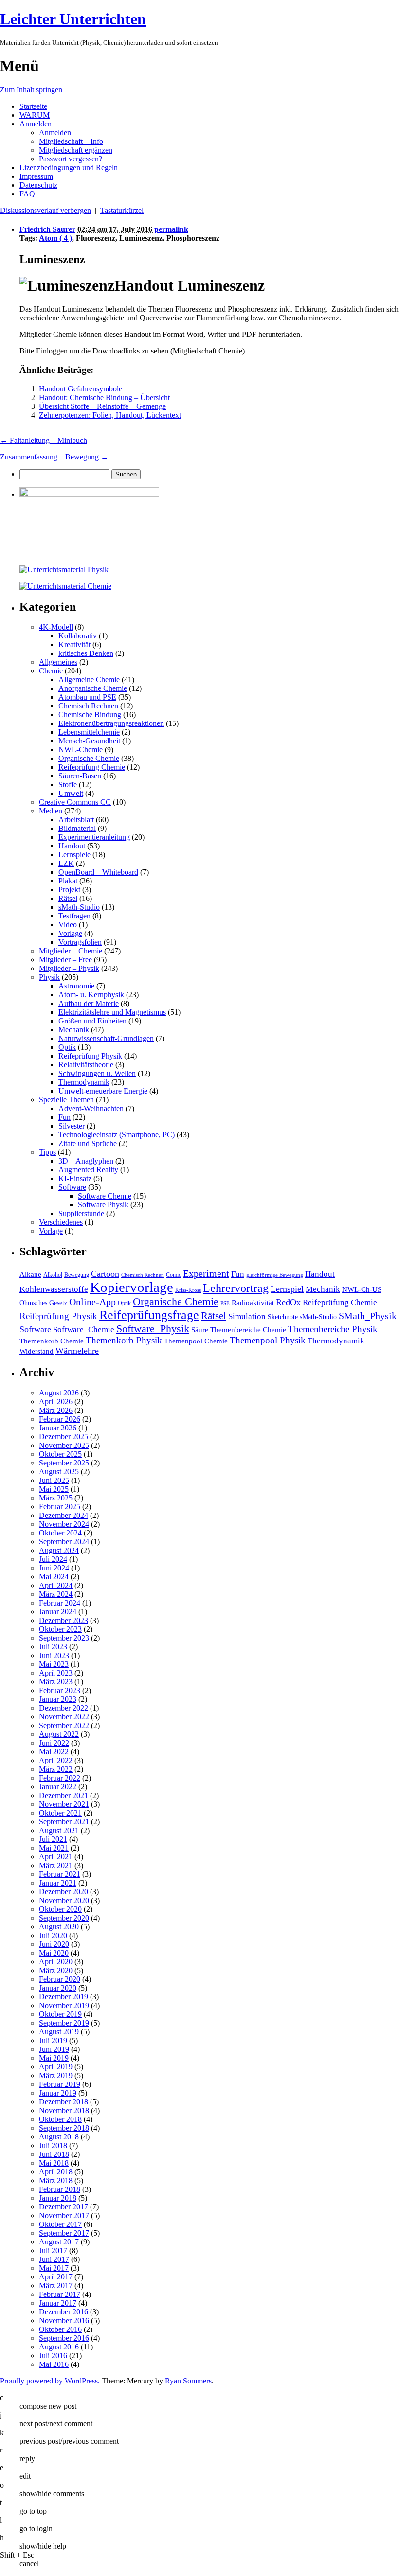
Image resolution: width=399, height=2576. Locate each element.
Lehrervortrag (236, 1288)
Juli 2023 (53, 1647)
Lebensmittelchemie (89, 732)
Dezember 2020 (63, 1892)
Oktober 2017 (60, 2224)
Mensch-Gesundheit (89, 741)
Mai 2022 (54, 1752)
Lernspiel (287, 1289)
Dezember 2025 (63, 1437)
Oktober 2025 (60, 1454)
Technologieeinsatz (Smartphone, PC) (117, 1135)
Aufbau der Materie (89, 1003)
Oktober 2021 (60, 1813)
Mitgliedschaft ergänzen (76, 150)
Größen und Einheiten (92, 1021)
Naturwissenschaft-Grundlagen (106, 1038)
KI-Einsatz (75, 1178)
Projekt (69, 890)
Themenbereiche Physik (333, 1329)
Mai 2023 (54, 1664)
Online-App (92, 1302)
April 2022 (56, 1760)
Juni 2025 (54, 1480)
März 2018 (56, 2180)
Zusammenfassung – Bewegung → (54, 457)
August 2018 (59, 2137)
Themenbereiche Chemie (248, 1330)
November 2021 (64, 1804)
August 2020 (59, 1927)
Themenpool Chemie (196, 1341)
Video (68, 925)
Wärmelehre (77, 1351)
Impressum (36, 176)
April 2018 (56, 2172)
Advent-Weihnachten (91, 1108)
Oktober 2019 (60, 2014)
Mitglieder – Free (65, 960)
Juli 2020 (53, 1935)
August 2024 (59, 1550)
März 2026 (56, 1410)
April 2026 (56, 1402)
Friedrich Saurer (47, 229)
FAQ (27, 194)
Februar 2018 (60, 2189)
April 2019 (56, 2067)
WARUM (35, 115)
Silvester (72, 1126)
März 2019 (56, 2075)
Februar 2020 (60, 1979)
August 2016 (59, 2347)
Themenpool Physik (268, 1340)
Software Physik (103, 1205)
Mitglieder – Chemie (71, 951)
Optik (67, 1047)
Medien (51, 811)
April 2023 (56, 1673)
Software (72, 1187)
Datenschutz (38, 185)
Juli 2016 (53, 2355)
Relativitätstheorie (86, 1065)
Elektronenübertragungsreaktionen (111, 723)
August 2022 (59, 1734)
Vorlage (70, 933)
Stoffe (68, 785)
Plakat (68, 881)
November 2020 (64, 1900)
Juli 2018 (53, 2145)
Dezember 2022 (63, 1708)
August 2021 (59, 1830)
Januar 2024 (58, 1612)
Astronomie (76, 986)
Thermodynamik (84, 1082)
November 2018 (64, 2110)
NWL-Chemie (81, 750)
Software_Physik (153, 1329)
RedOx (288, 1302)
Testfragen (74, 916)
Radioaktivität (253, 1302)
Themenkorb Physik (124, 1340)
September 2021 (64, 1822)
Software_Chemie (84, 1330)
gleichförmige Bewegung (275, 1275)
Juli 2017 (53, 2250)
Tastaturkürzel (122, 210)
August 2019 (59, 2032)
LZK (66, 863)
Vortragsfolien (80, 942)
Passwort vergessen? (71, 159)
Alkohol (53, 1275)
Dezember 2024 (63, 1515)
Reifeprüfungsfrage (149, 1315)
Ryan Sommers (188, 2381)
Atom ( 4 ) (55, 238)
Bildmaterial (77, 828)
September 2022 (64, 1725)
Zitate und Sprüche (88, 1143)
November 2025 (64, 1445)
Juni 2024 (54, 1568)
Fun (64, 1117)
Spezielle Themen (66, 1100)
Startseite (33, 106)
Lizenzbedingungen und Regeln (69, 168)
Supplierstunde (81, 1213)
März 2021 (56, 1865)
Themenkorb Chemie (52, 1341)
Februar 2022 (60, 1778)
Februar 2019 (60, 2084)
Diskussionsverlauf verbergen (45, 210)
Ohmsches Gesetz (43, 1303)
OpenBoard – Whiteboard (98, 872)
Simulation (247, 1316)
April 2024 (56, 1585)
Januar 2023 (58, 1699)
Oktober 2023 (60, 1629)
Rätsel (68, 898)
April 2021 (56, 1857)
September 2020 (64, 1918)
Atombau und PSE (87, 697)
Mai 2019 (54, 2058)
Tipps (47, 1152)
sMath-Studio (79, 907)
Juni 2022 (54, 1743)
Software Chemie (105, 1196)
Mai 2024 (54, 1577)
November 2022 (64, 1717)
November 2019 (64, 2005)
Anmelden (36, 124)
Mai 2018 (54, 2163)
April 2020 (56, 1962)
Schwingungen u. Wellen (97, 1073)
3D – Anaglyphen (86, 1161)
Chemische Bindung (90, 715)
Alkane (30, 1274)
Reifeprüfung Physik (90, 1056)
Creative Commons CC (75, 802)
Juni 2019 (54, 2049)
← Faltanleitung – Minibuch (44, 440)
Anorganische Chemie (93, 688)
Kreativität (74, 644)
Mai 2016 (54, 2364)
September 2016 (64, 2338)
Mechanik (74, 1030)
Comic (173, 1275)
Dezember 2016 (63, 2312)
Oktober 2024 (60, 1533)
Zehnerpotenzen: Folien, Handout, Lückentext (110, 415)
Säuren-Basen (80, 776)
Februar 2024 (60, 1603)
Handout (72, 846)
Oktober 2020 (60, 1909)
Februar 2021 (60, 1874)
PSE (225, 1303)
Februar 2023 (60, 1690)
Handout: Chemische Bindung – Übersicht (104, 397)
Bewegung (77, 1275)
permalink (171, 229)
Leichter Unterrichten (73, 19)
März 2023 (56, 1682)
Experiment (206, 1273)
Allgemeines (58, 662)
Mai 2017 (54, 2268)
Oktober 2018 (60, 2119)
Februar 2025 (60, 1507)
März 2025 (56, 1498)
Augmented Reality (88, 1170)
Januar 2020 (58, 1988)
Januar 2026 (58, 1428)
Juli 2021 (53, 1839)
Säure (200, 1330)
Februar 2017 (60, 2294)
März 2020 (56, 1970)
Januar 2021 (58, 1883)
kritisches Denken (86, 653)
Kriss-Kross (188, 1290)
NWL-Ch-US (362, 1289)
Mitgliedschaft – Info (71, 141)
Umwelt (71, 793)
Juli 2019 (53, 2040)
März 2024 (56, 1594)
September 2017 (64, 2233)
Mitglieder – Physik (69, 968)
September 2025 (64, 1463)
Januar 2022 (58, 1787)
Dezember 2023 (63, 1620)
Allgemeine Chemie (89, 679)
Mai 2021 (54, 1848)
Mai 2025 (54, 1489)
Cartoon (105, 1274)
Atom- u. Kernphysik (91, 995)
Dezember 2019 (63, 1997)
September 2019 (64, 2023)
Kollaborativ (78, 636)
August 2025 (59, 1472)
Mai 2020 (54, 1953)
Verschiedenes (61, 1222)
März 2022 (56, 1769)
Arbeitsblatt (76, 820)
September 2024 (64, 1542)
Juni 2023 (54, 1655)
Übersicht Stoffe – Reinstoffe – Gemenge (102, 406)
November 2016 (64, 2320)
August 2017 (59, 2242)
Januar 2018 (58, 2198)
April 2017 (56, 2277)
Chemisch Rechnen (88, 706)
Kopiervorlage (132, 1287)
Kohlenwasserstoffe (54, 1289)
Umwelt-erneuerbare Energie (103, 1091)
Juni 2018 (54, 2154)
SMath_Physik (368, 1316)
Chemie (51, 671)
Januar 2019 (58, 2093)
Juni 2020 (54, 1944)
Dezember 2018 (63, 2102)
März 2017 (56, 2285)
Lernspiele (74, 855)
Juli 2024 (53, 1559)
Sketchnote (283, 1317)
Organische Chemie (89, 758)
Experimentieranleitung (94, 837)
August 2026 (59, 1393)
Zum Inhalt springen (31, 90)
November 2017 (64, 2215)
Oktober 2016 (60, 2329)
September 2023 (64, 1638)
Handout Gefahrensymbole (81, 389)
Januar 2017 (58, 2303)
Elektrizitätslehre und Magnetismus (112, 1012)
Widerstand (36, 1351)
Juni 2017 (54, 2259)
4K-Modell (56, 627)
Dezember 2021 (63, 1795)
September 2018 (64, 2128)
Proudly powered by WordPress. (50, 2381)
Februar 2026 (60, 1419)
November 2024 (64, 1524)
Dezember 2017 (63, 2207)
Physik (49, 977)
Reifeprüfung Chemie (92, 767)
